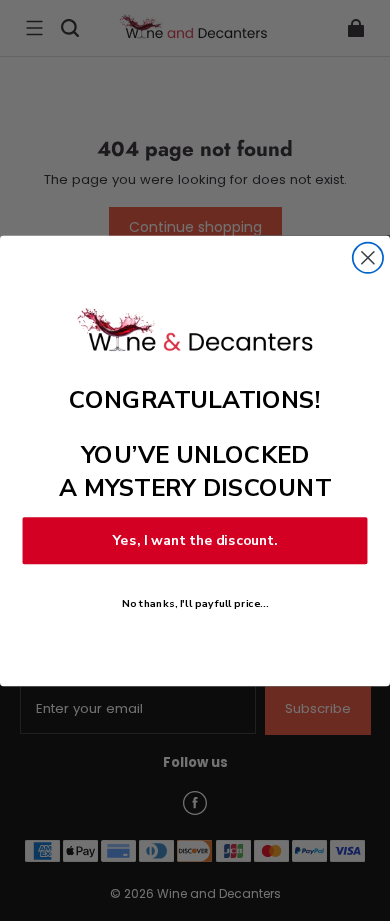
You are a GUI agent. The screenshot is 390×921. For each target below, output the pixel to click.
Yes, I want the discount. (195, 540)
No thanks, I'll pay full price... (195, 603)
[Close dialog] (368, 257)
